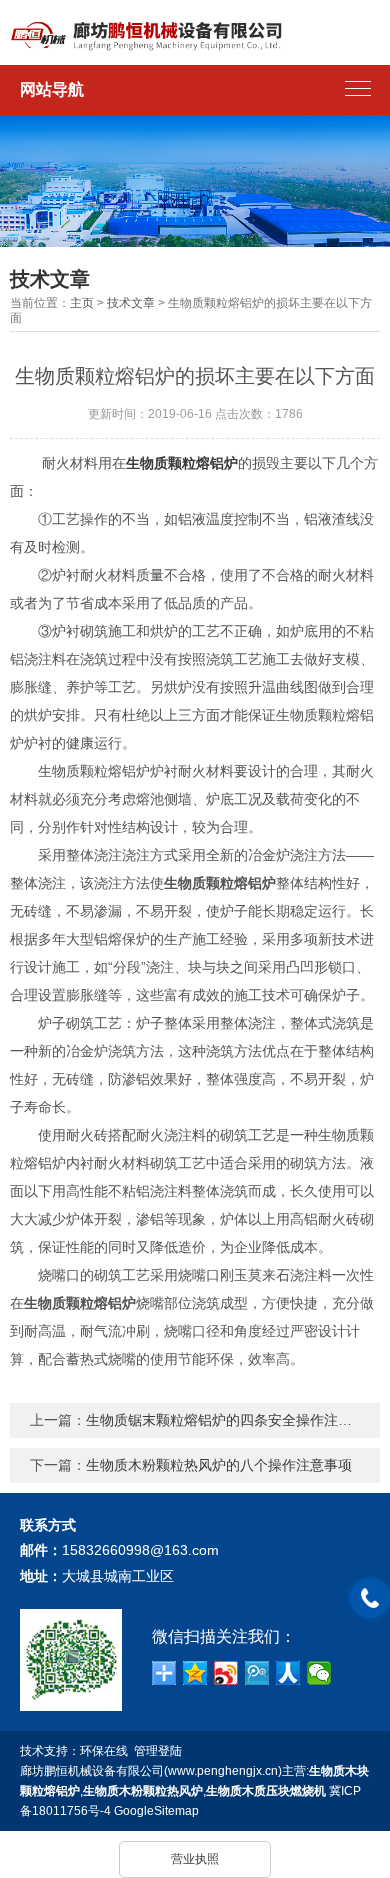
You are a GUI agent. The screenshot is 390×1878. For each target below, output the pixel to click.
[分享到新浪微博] (226, 1673)
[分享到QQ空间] (195, 1673)
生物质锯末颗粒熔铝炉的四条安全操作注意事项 (233, 1420)
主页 (82, 303)
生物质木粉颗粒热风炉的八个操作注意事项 (219, 1465)
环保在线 (104, 1751)
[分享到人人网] (288, 1673)
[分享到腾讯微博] (257, 1673)
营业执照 (195, 1859)
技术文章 (131, 303)
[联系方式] (370, 1598)
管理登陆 (158, 1751)
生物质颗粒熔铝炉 (182, 463)
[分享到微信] (319, 1673)
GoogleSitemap (156, 1811)
